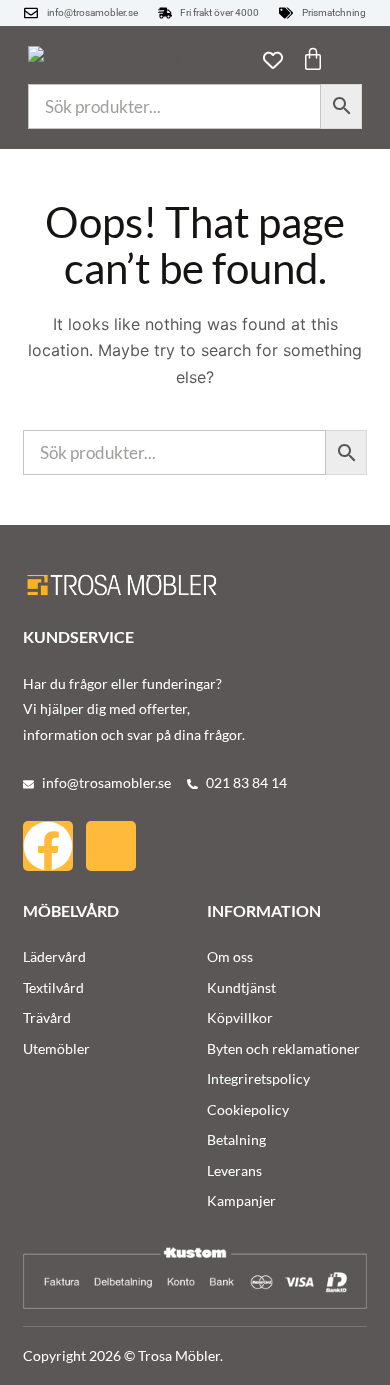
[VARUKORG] (313, 59)
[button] (350, 61)
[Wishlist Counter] (273, 60)
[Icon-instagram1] (111, 846)
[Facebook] (48, 846)
